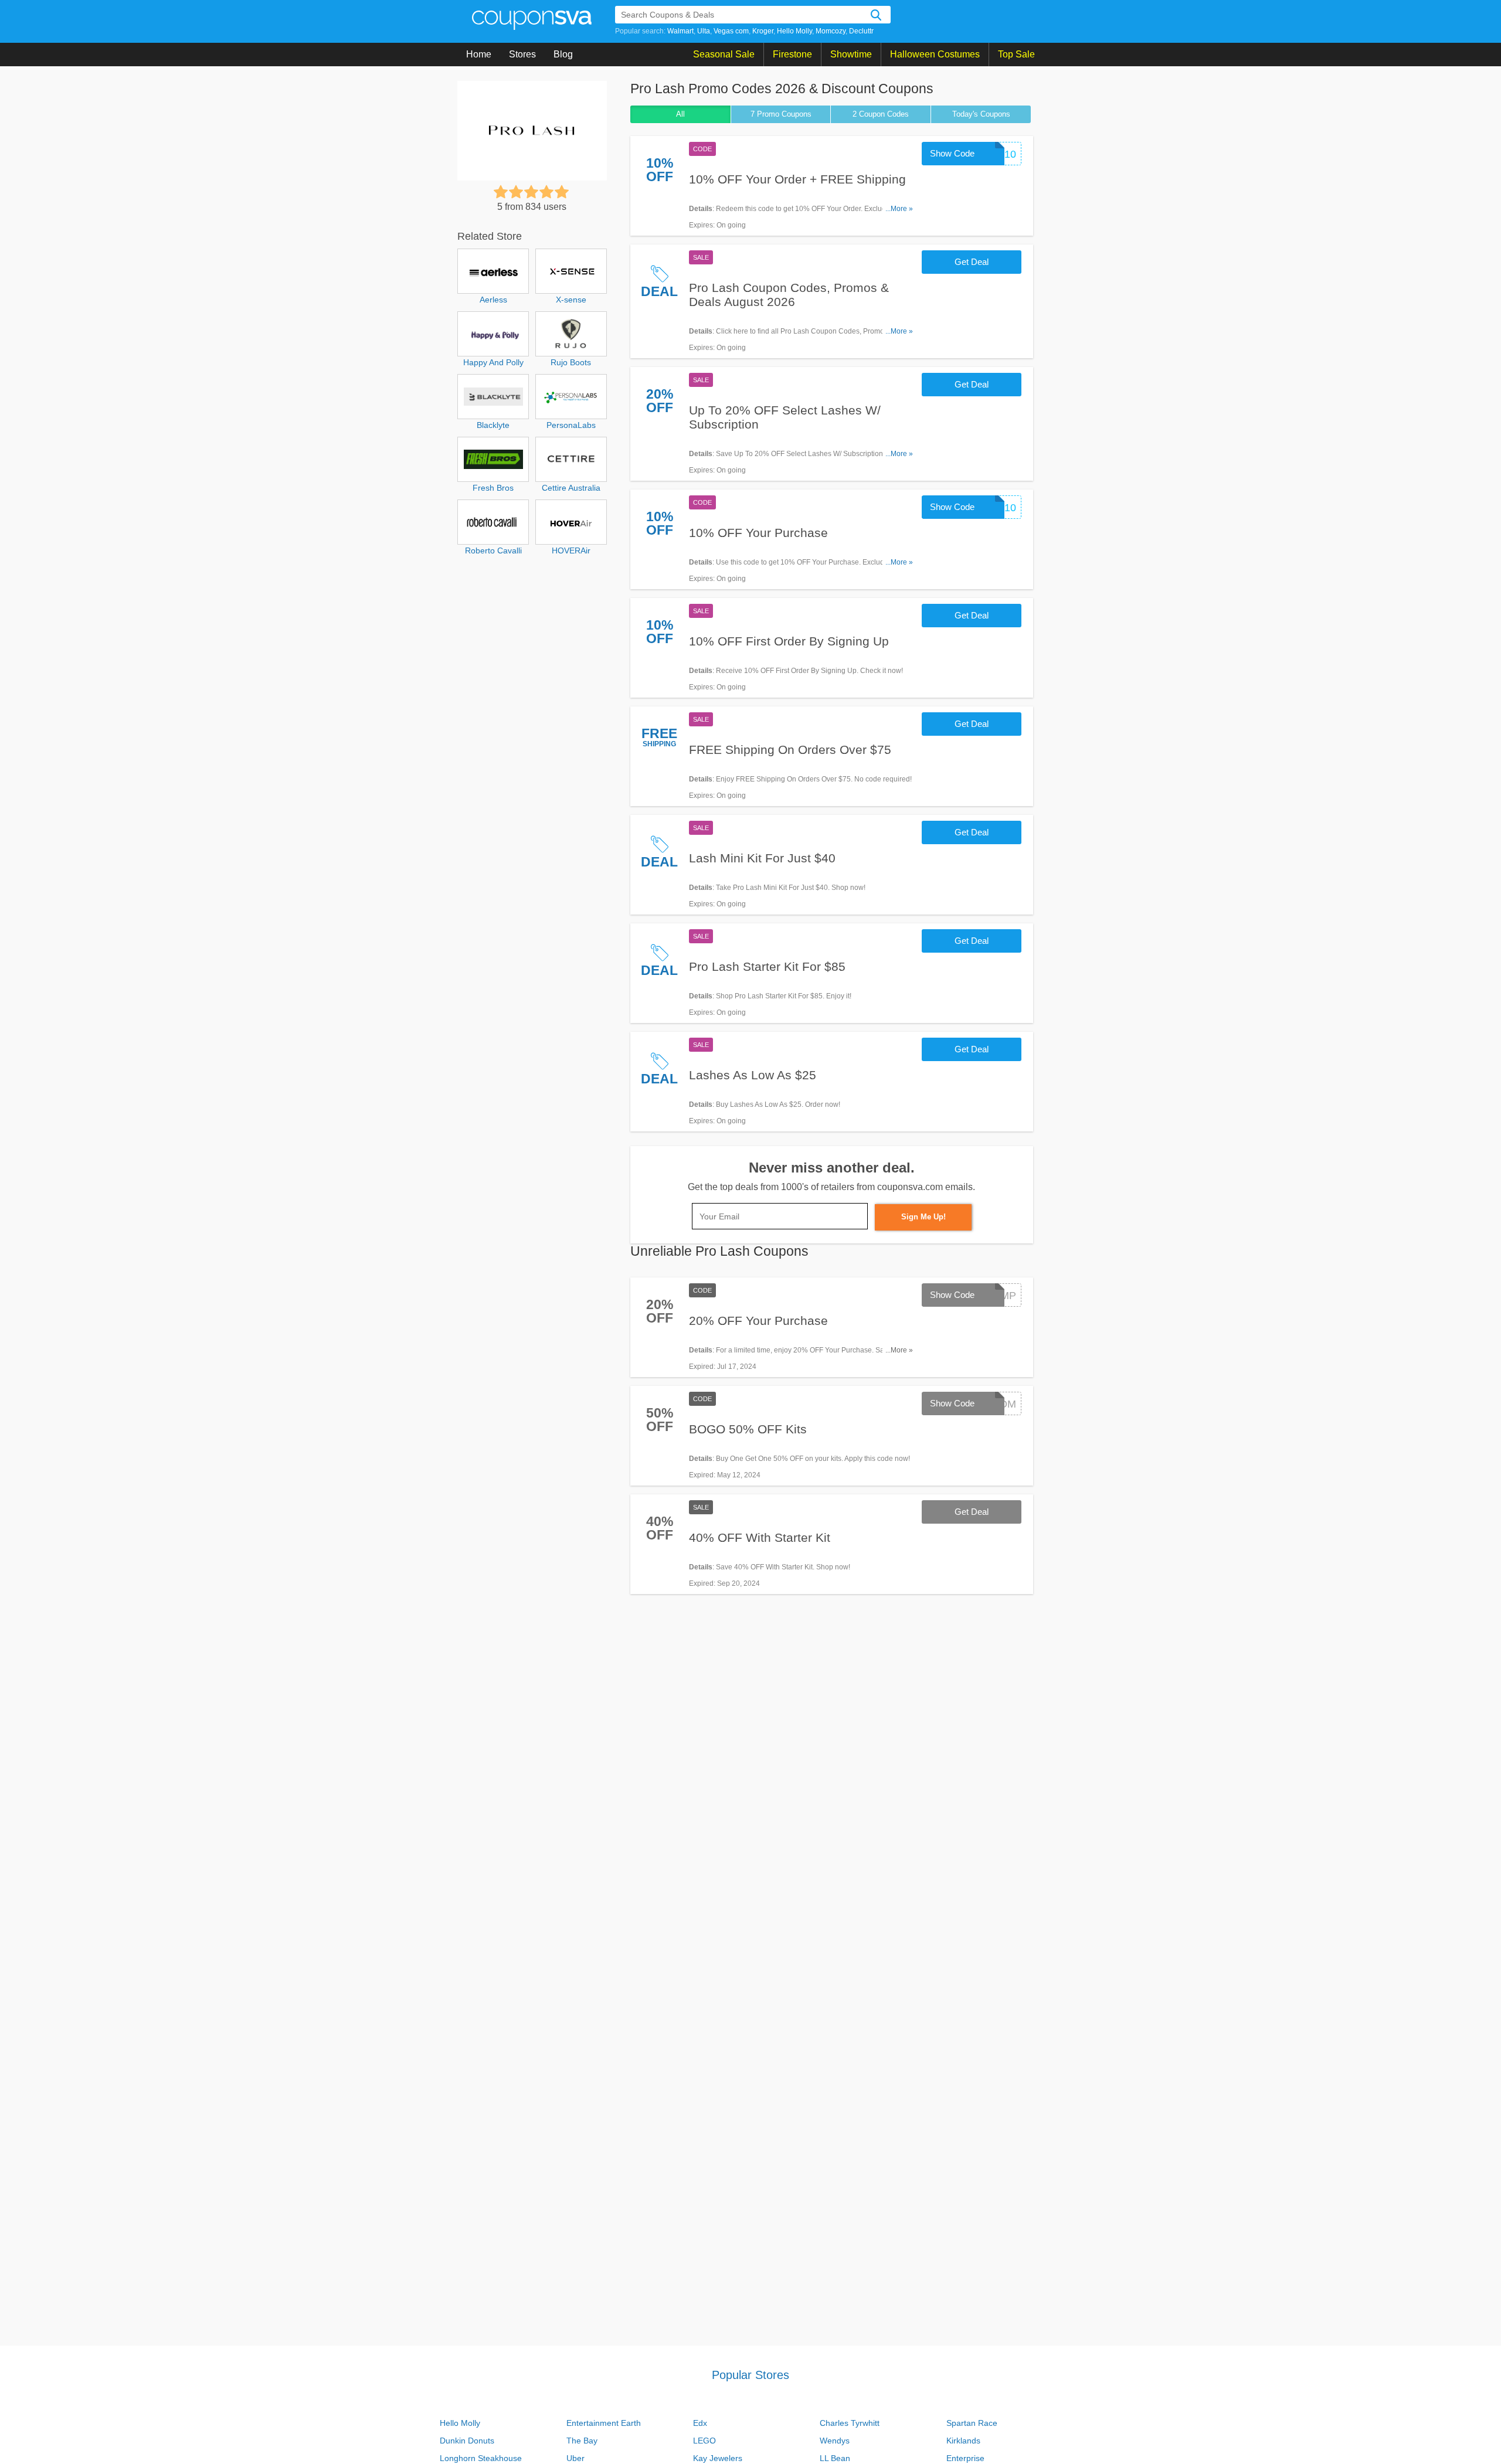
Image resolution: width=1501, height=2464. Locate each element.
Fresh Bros (493, 488)
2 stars (516, 192)
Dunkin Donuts (467, 2441)
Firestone (792, 54)
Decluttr (861, 31)
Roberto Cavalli (493, 550)
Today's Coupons (981, 114)
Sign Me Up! (923, 1217)
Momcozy (831, 31)
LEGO (704, 2441)
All (680, 114)
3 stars (531, 192)
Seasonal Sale (724, 54)
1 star (501, 192)
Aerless (493, 300)
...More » (899, 209)
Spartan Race (972, 2423)
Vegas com (731, 31)
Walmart (680, 31)
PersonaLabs (571, 425)
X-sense (571, 300)
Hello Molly (794, 31)
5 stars (562, 192)
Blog (563, 54)
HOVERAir (571, 550)
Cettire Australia (571, 488)
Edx (700, 2423)
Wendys (835, 2441)
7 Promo (781, 114)
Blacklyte (493, 425)
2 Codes (881, 114)
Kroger (763, 31)
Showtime (851, 54)
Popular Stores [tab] (750, 2375)
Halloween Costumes (935, 54)
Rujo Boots (571, 362)
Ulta (704, 31)
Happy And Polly (493, 362)
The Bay (582, 2441)
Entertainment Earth (604, 2423)
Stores (522, 54)
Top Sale (1016, 54)
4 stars (546, 192)
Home (479, 54)
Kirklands (963, 2441)
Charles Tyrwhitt (850, 2423)
